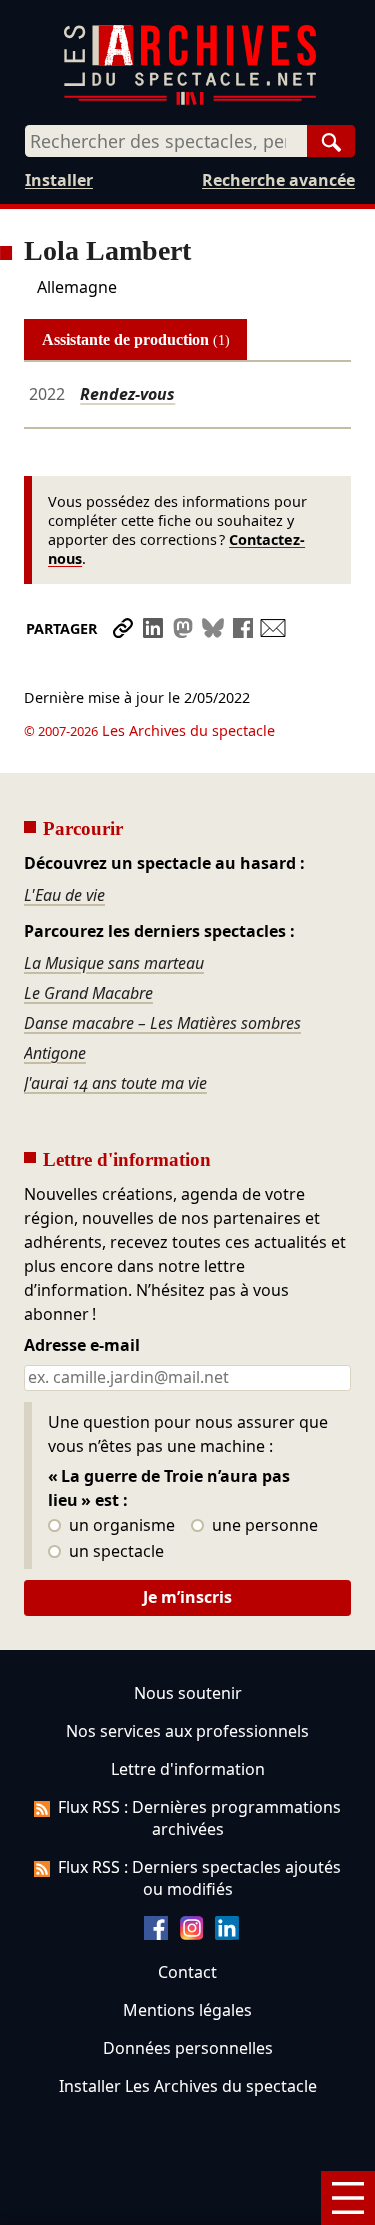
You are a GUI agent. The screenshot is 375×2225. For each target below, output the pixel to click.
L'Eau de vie (64, 895)
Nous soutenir (188, 1693)
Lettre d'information (188, 1769)
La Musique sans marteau (114, 963)
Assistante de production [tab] (136, 339)
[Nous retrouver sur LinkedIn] (227, 1934)
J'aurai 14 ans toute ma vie (115, 1083)
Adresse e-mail (82, 1346)
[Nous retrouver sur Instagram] (192, 1934)
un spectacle (114, 1552)
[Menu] (348, 2198)
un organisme (120, 1526)
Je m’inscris (187, 1597)
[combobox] (166, 141)
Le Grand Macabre (88, 993)
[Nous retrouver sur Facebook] (156, 1934)
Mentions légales (187, 2010)
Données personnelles (188, 2048)
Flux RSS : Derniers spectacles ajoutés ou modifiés (199, 1878)
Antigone (55, 1053)
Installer (59, 180)
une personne (263, 1526)
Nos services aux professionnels (187, 1731)
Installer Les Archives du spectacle (188, 2086)
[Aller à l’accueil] (190, 100)
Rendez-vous (127, 394)
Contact (187, 1972)
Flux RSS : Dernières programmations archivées (199, 1818)
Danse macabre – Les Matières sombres (162, 1023)
